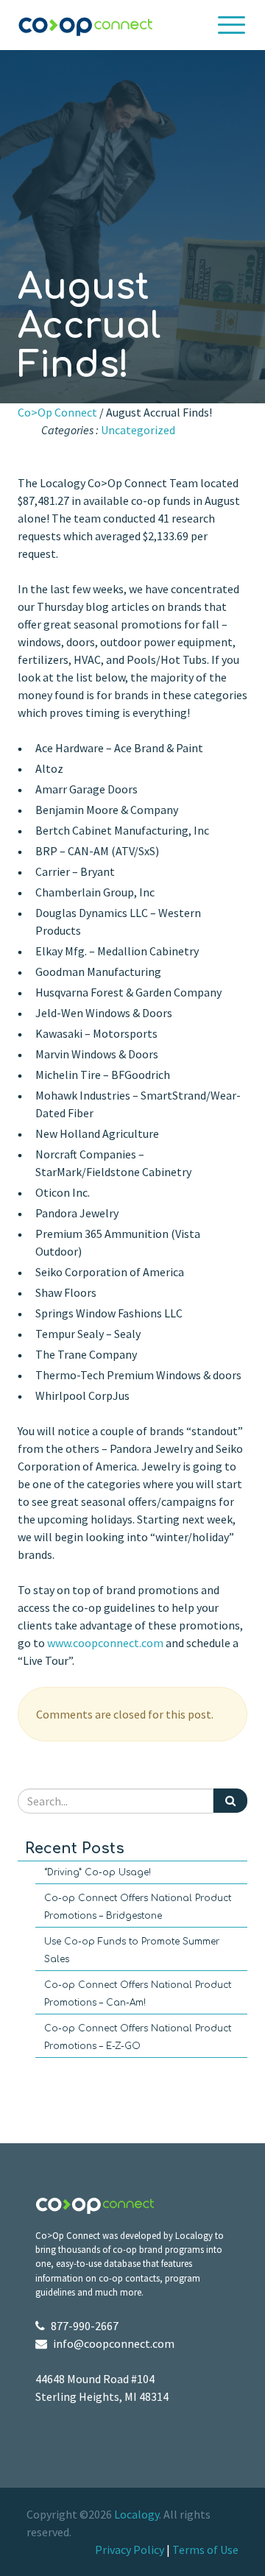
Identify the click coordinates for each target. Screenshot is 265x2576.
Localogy (137, 2514)
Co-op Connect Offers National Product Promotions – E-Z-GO (138, 2037)
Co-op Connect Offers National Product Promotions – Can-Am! (138, 1994)
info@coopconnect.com (114, 2343)
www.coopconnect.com (105, 1643)
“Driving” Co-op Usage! (98, 1872)
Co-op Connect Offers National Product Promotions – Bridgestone (138, 1907)
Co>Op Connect (57, 412)
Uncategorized (138, 430)
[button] (232, 25)
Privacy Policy (130, 2550)
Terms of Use (205, 2550)
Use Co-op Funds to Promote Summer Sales (132, 1950)
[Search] (230, 1801)
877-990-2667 (85, 2326)
